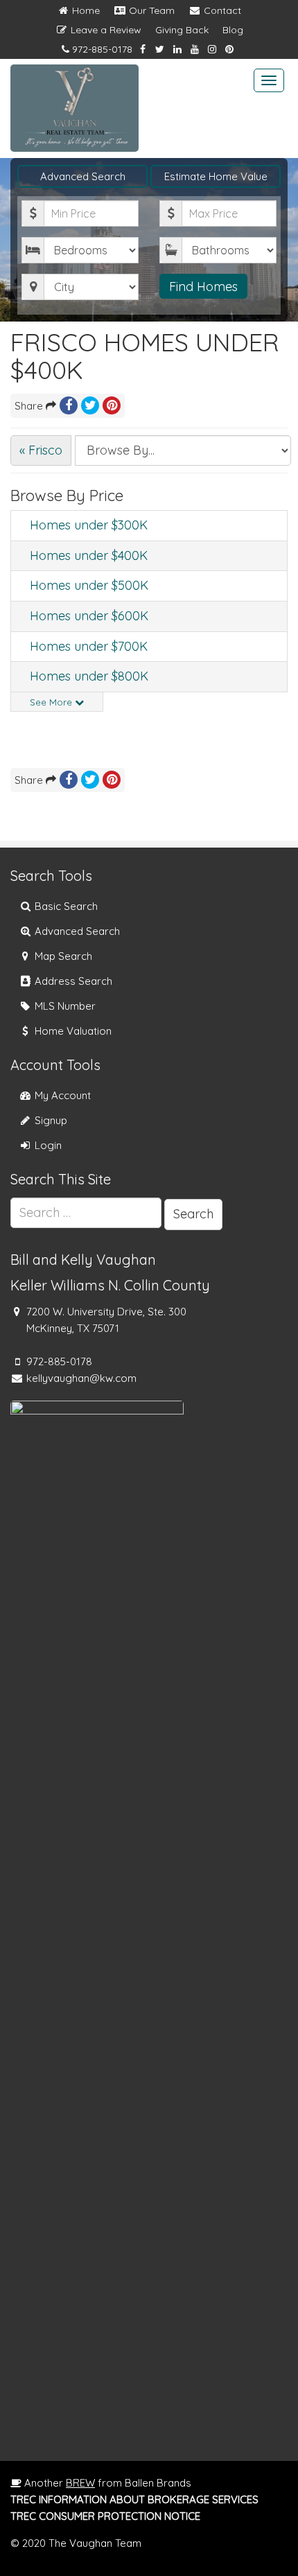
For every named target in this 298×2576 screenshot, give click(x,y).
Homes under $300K (89, 525)
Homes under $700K (89, 646)
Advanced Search (83, 176)
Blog (233, 30)
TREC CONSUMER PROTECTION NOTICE (105, 2516)
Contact (221, 10)
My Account (61, 1095)
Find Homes (203, 287)
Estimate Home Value (216, 176)
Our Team (150, 10)
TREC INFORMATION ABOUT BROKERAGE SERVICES (134, 2499)
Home (85, 10)
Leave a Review (105, 30)
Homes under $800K (89, 676)
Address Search (72, 981)
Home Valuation (72, 1031)
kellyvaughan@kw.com (81, 1378)
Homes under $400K (89, 555)
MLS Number (64, 1006)
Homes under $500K (89, 585)
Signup (50, 1120)
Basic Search (65, 906)
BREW (80, 2483)
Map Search (62, 956)
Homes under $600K (89, 616)
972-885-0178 (102, 49)
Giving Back (182, 30)
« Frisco (41, 450)
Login (47, 1145)
